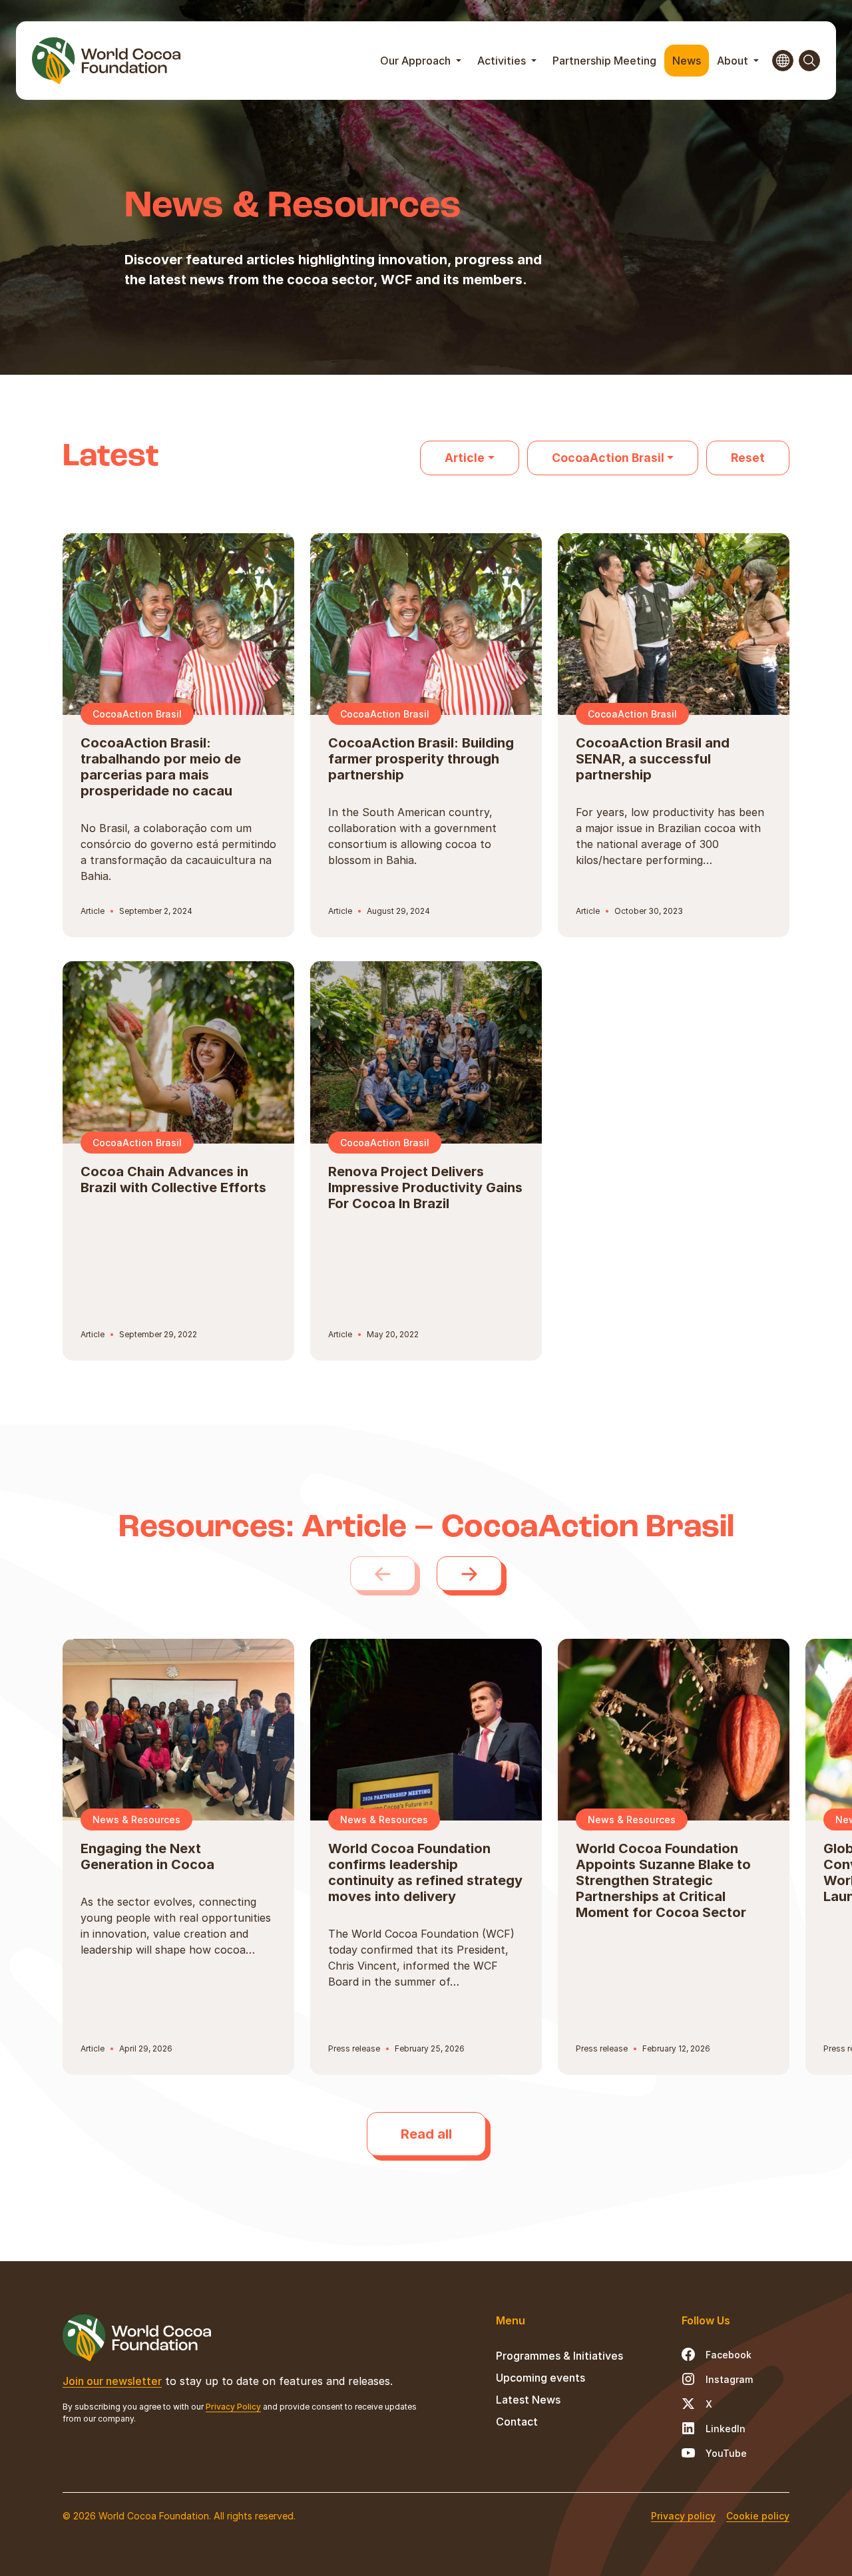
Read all (426, 2134)
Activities (503, 61)
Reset (748, 458)
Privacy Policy (233, 2407)
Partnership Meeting (604, 61)
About (734, 61)
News (687, 61)
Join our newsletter (112, 2381)
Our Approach (417, 61)
